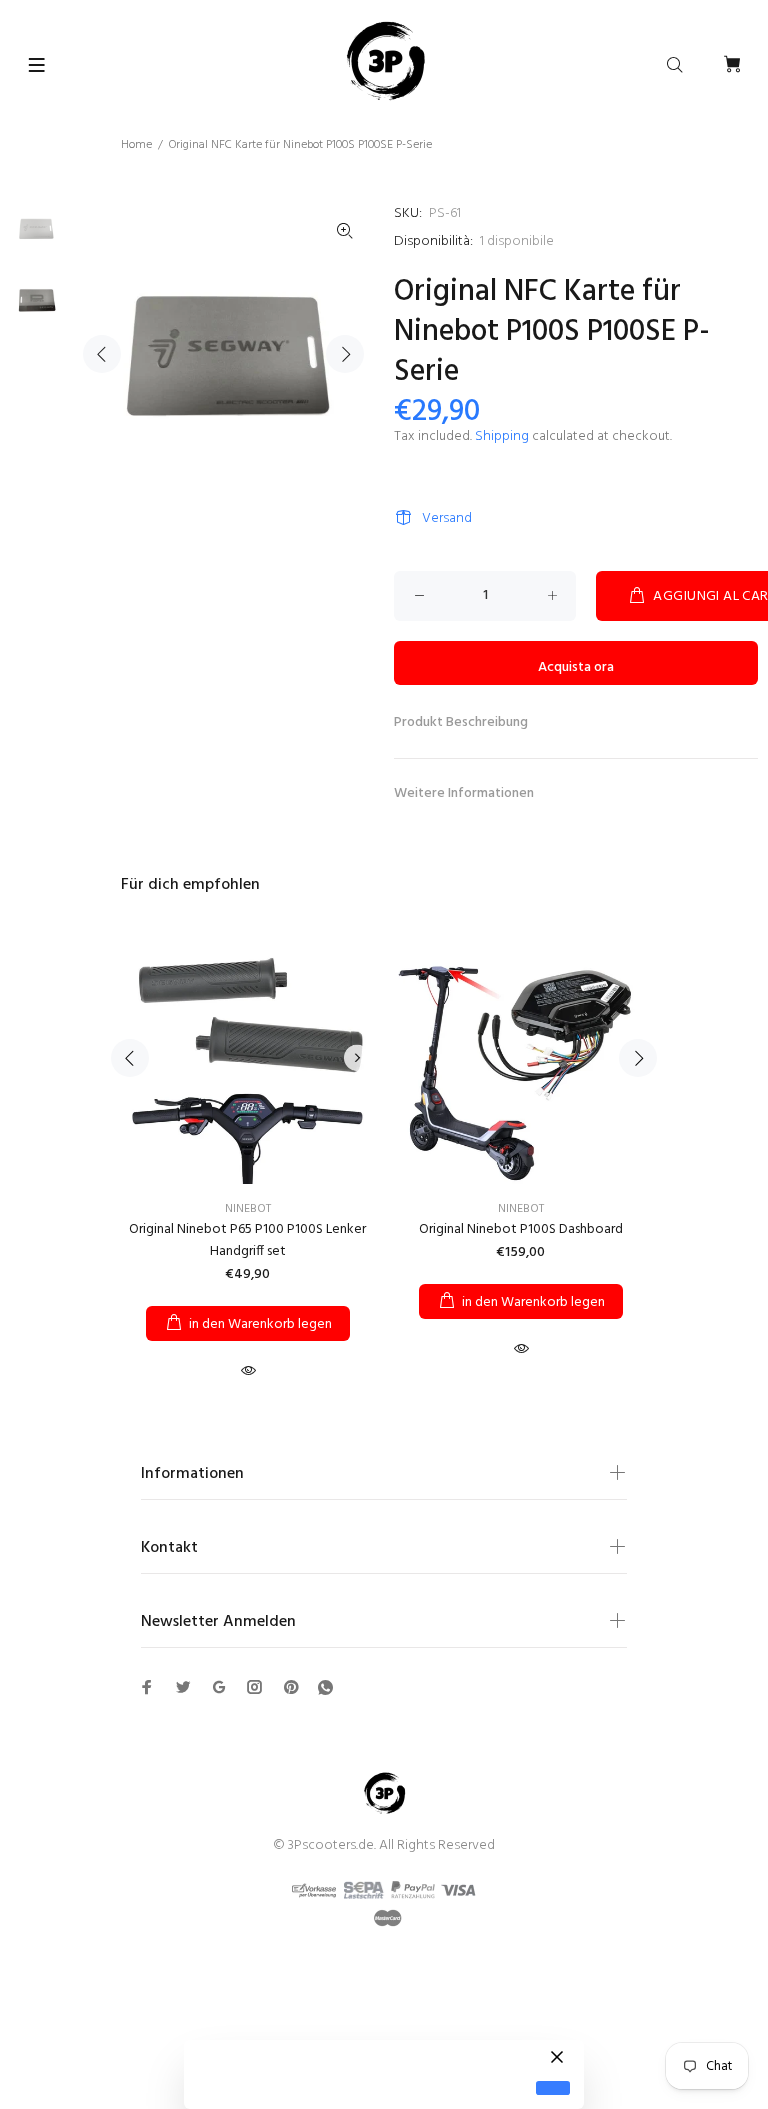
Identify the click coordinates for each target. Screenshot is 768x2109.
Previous (102, 354)
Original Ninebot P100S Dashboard (521, 1229)
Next (345, 354)
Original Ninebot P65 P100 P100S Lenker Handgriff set (247, 1240)
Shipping (502, 436)
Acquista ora (576, 667)
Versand (447, 518)
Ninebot (248, 1209)
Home (136, 145)
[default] (553, 2088)
